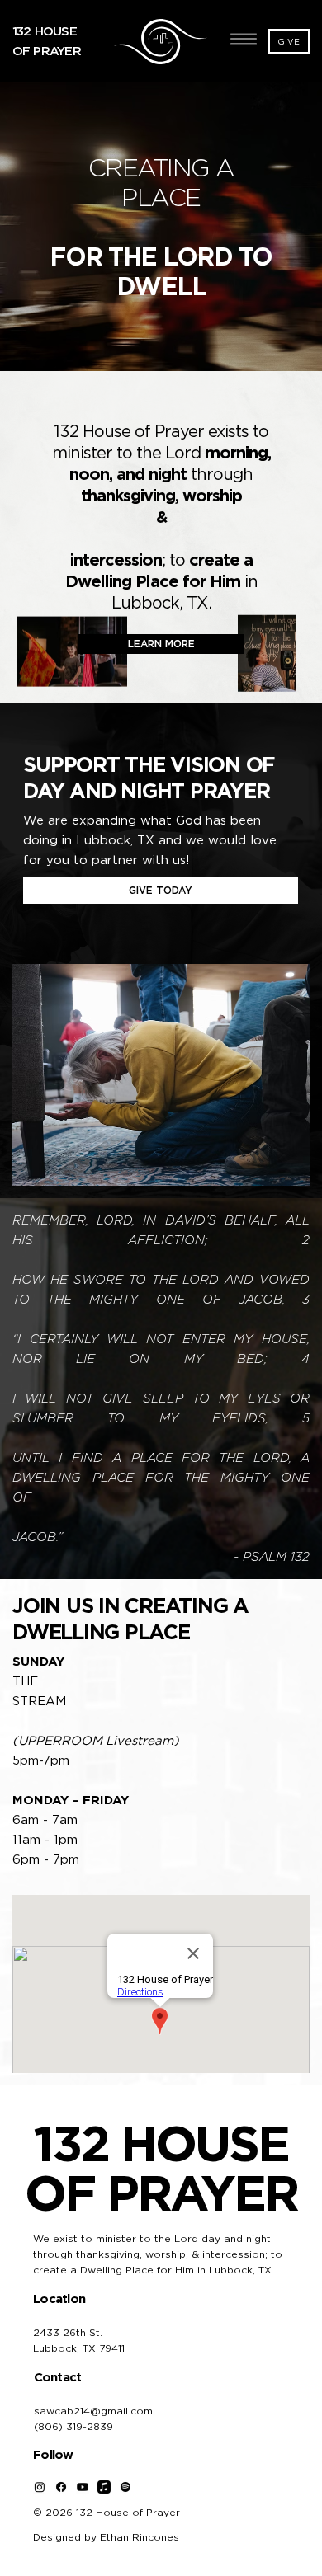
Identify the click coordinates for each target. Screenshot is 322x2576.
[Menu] (244, 39)
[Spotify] (125, 2487)
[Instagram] (40, 2487)
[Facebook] (61, 2487)
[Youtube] (83, 2487)
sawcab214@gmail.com (93, 2411)
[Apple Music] (104, 2487)
